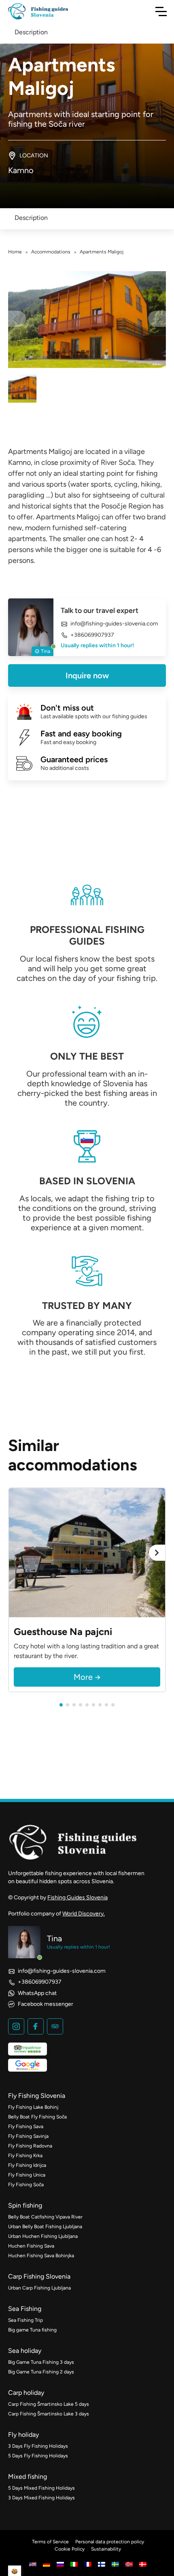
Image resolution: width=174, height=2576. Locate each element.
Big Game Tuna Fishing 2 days (41, 2372)
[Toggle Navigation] (161, 11)
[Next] (157, 1553)
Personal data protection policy (110, 2542)
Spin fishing (25, 2205)
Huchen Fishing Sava (31, 2246)
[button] (61, 1705)
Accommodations (51, 252)
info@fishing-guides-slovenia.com (114, 624)
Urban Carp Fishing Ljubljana (39, 2288)
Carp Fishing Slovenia (39, 2276)
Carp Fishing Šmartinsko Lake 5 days (49, 2404)
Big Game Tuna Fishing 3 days (41, 2362)
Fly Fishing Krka (25, 2156)
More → (87, 1677)
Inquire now (87, 675)
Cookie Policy (70, 2549)
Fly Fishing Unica (27, 2175)
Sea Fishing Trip (25, 2320)
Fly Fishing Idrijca (27, 2165)
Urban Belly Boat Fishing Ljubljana (45, 2227)
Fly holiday (23, 2435)
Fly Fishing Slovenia (37, 2096)
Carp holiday (26, 2393)
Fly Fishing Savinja (28, 2136)
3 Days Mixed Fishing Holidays (41, 2498)
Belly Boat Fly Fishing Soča (37, 2117)
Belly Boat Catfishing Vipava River (45, 2217)
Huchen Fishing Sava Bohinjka (41, 2256)
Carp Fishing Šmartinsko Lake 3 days (49, 2414)
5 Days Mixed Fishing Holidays (41, 2488)
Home (15, 252)
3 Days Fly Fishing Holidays (38, 2446)
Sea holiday (25, 2351)
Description (31, 218)
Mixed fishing (28, 2477)
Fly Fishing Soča (26, 2185)
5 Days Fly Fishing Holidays (38, 2456)
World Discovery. (84, 1914)
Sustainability (106, 2549)
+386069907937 (92, 635)
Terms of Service (50, 2542)
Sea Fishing (25, 2309)
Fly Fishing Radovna (30, 2146)
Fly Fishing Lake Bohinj (33, 2107)
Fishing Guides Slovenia (77, 1897)
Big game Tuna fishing (32, 2330)
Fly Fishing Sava (26, 2126)
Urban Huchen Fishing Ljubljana (43, 2236)
